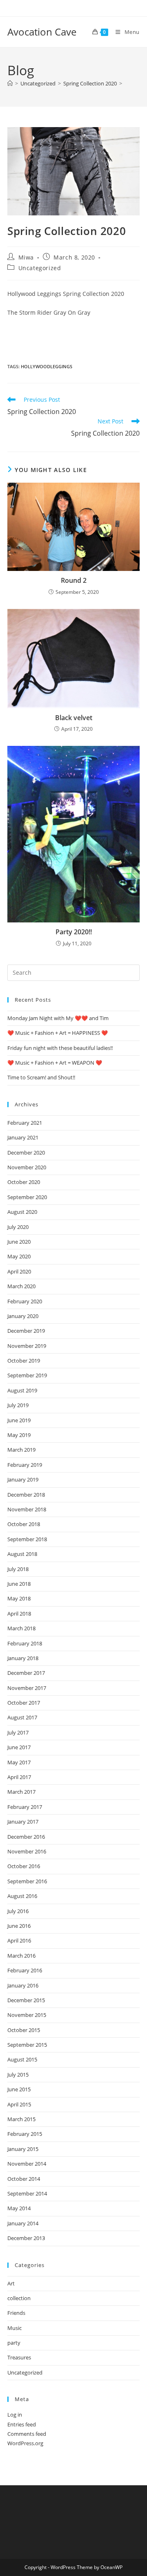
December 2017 (26, 1673)
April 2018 (19, 1614)
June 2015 (19, 2089)
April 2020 (19, 1271)
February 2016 (25, 1970)
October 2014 (24, 2179)
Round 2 (74, 580)
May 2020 (19, 1256)
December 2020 (26, 1153)
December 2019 (26, 1331)
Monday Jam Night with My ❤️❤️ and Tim (58, 1018)
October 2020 (24, 1182)
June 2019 (19, 1420)
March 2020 (21, 1286)
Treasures (19, 2357)
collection (19, 2298)
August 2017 (22, 1717)
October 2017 (24, 1703)
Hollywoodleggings (47, 366)
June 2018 (19, 1584)
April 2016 (19, 1940)
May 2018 (19, 1598)
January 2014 (23, 2223)
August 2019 (22, 1390)
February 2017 (25, 1807)
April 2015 (19, 2104)
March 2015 (21, 2119)
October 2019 (24, 1361)
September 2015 (27, 2045)
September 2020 (27, 1197)
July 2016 (18, 1911)
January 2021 (23, 1137)
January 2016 (23, 1985)
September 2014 (27, 2193)
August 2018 (22, 1554)
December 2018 (26, 1495)
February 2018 (25, 1643)
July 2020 (18, 1227)
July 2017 (18, 1732)
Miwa (26, 257)
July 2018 (18, 1569)
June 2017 (19, 1747)
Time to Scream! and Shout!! (41, 1077)
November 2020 (27, 1167)
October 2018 (24, 1524)
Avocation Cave (42, 32)
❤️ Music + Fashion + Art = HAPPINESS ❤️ (58, 1033)
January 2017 (23, 1822)
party (14, 2343)
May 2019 (19, 1435)
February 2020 (25, 1301)
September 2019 (27, 1375)
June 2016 (19, 1926)
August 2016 (22, 1896)
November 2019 (27, 1346)
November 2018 (27, 1509)
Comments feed (27, 2434)
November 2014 (27, 2164)
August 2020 (22, 1212)
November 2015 (27, 2015)
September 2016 (27, 1881)
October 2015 (24, 2030)
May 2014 (19, 2208)
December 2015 (26, 2000)
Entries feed (22, 2424)
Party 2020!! (74, 932)
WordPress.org (25, 2443)
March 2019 (21, 1450)
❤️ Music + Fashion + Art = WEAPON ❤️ (55, 1063)
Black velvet (74, 718)
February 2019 (25, 1465)
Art (11, 2283)
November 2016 (27, 1851)
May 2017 (19, 1762)
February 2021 (25, 1123)
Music (14, 2328)
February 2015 (25, 2134)
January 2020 (23, 1316)
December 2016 (26, 1837)
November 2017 (27, 1688)
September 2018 (27, 1539)
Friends (16, 2313)
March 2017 (21, 1792)
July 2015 (18, 2075)
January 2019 (23, 1479)
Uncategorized (40, 268)
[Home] (10, 83)
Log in (15, 2415)
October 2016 (24, 1866)
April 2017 (19, 1777)
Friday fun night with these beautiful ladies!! (60, 1048)
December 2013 (26, 2238)
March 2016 (21, 1956)
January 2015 (23, 2149)
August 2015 (22, 2059)
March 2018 (21, 1628)
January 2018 (23, 1658)
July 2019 (18, 1405)
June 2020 (19, 1242)
